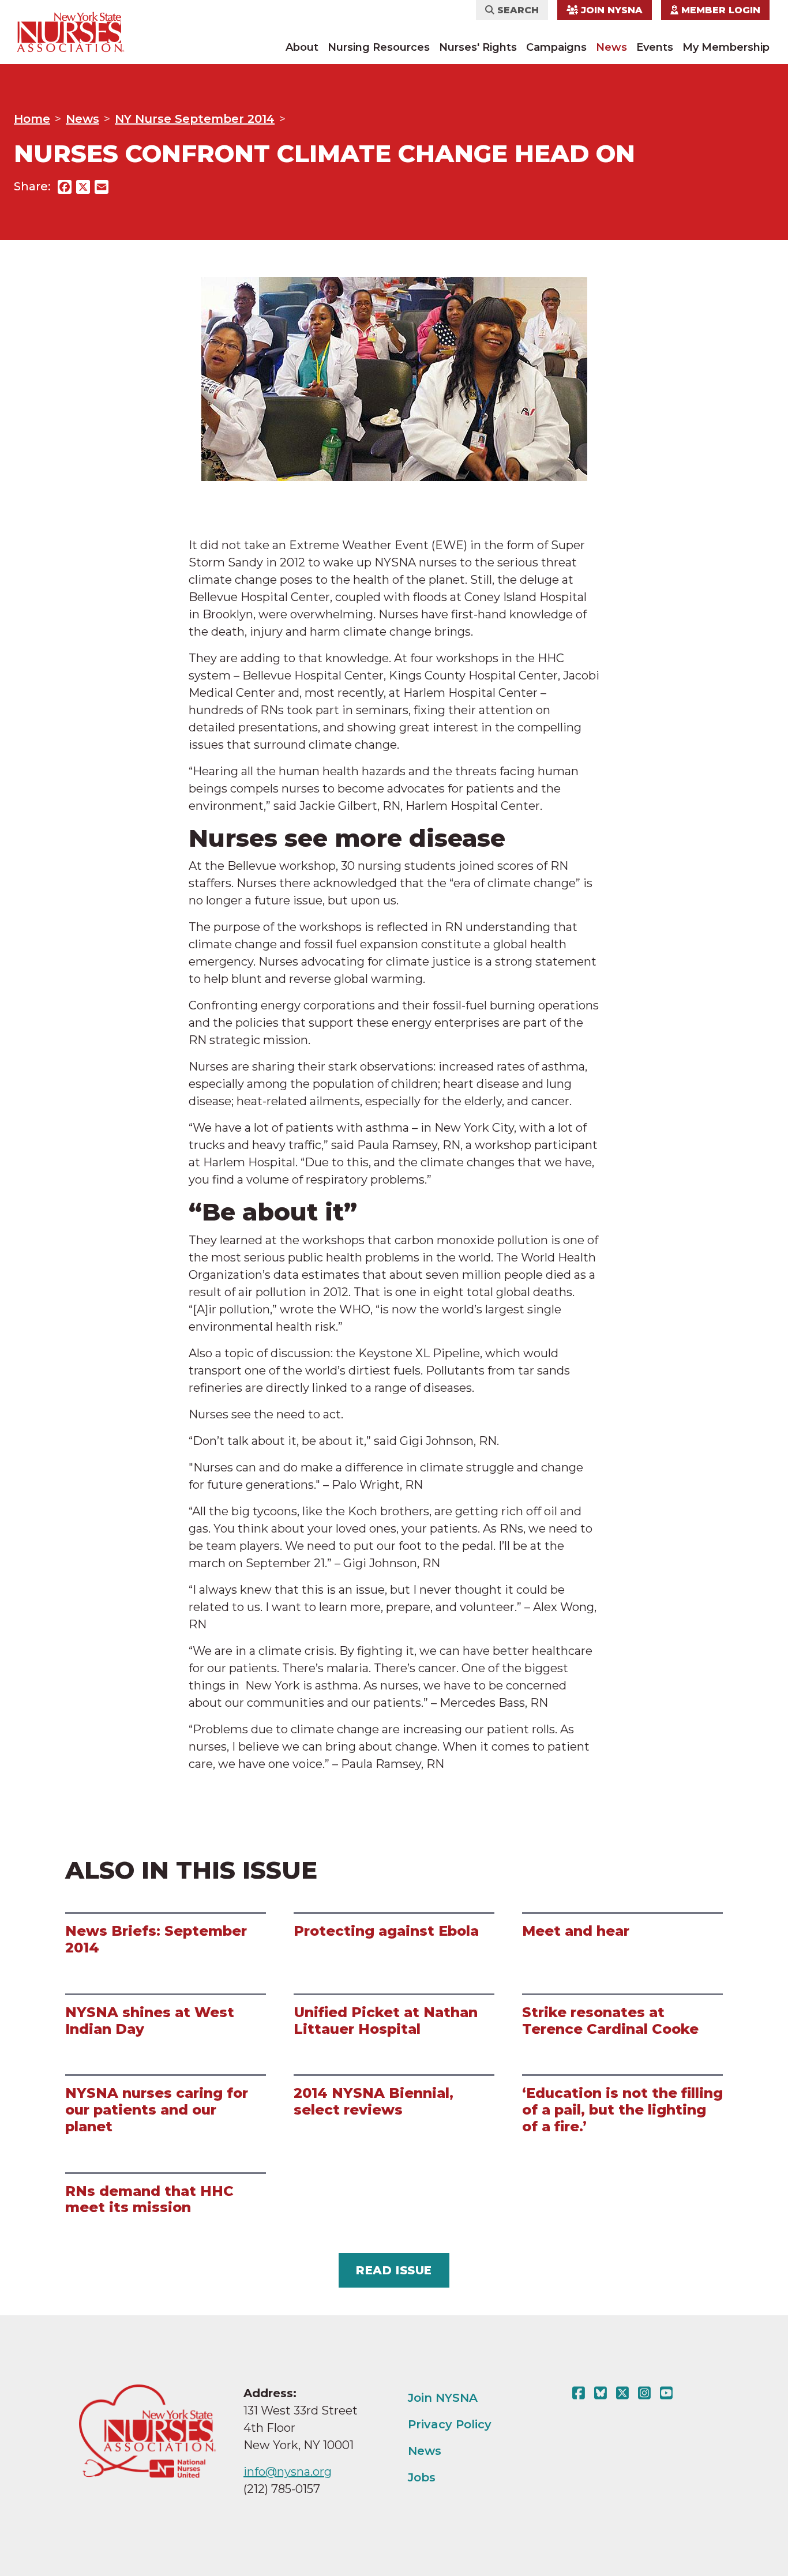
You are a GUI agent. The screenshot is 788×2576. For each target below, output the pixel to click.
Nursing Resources (379, 47)
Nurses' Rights (478, 47)
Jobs (422, 2477)
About (302, 47)
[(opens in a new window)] (581, 2393)
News (611, 47)
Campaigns (556, 47)
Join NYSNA (610, 10)
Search (517, 10)
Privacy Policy (450, 2424)
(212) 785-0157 (282, 2489)
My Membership (726, 47)
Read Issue (394, 2270)
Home (32, 119)
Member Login (719, 10)
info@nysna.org (288, 2472)
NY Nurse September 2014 (195, 119)
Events (655, 47)
